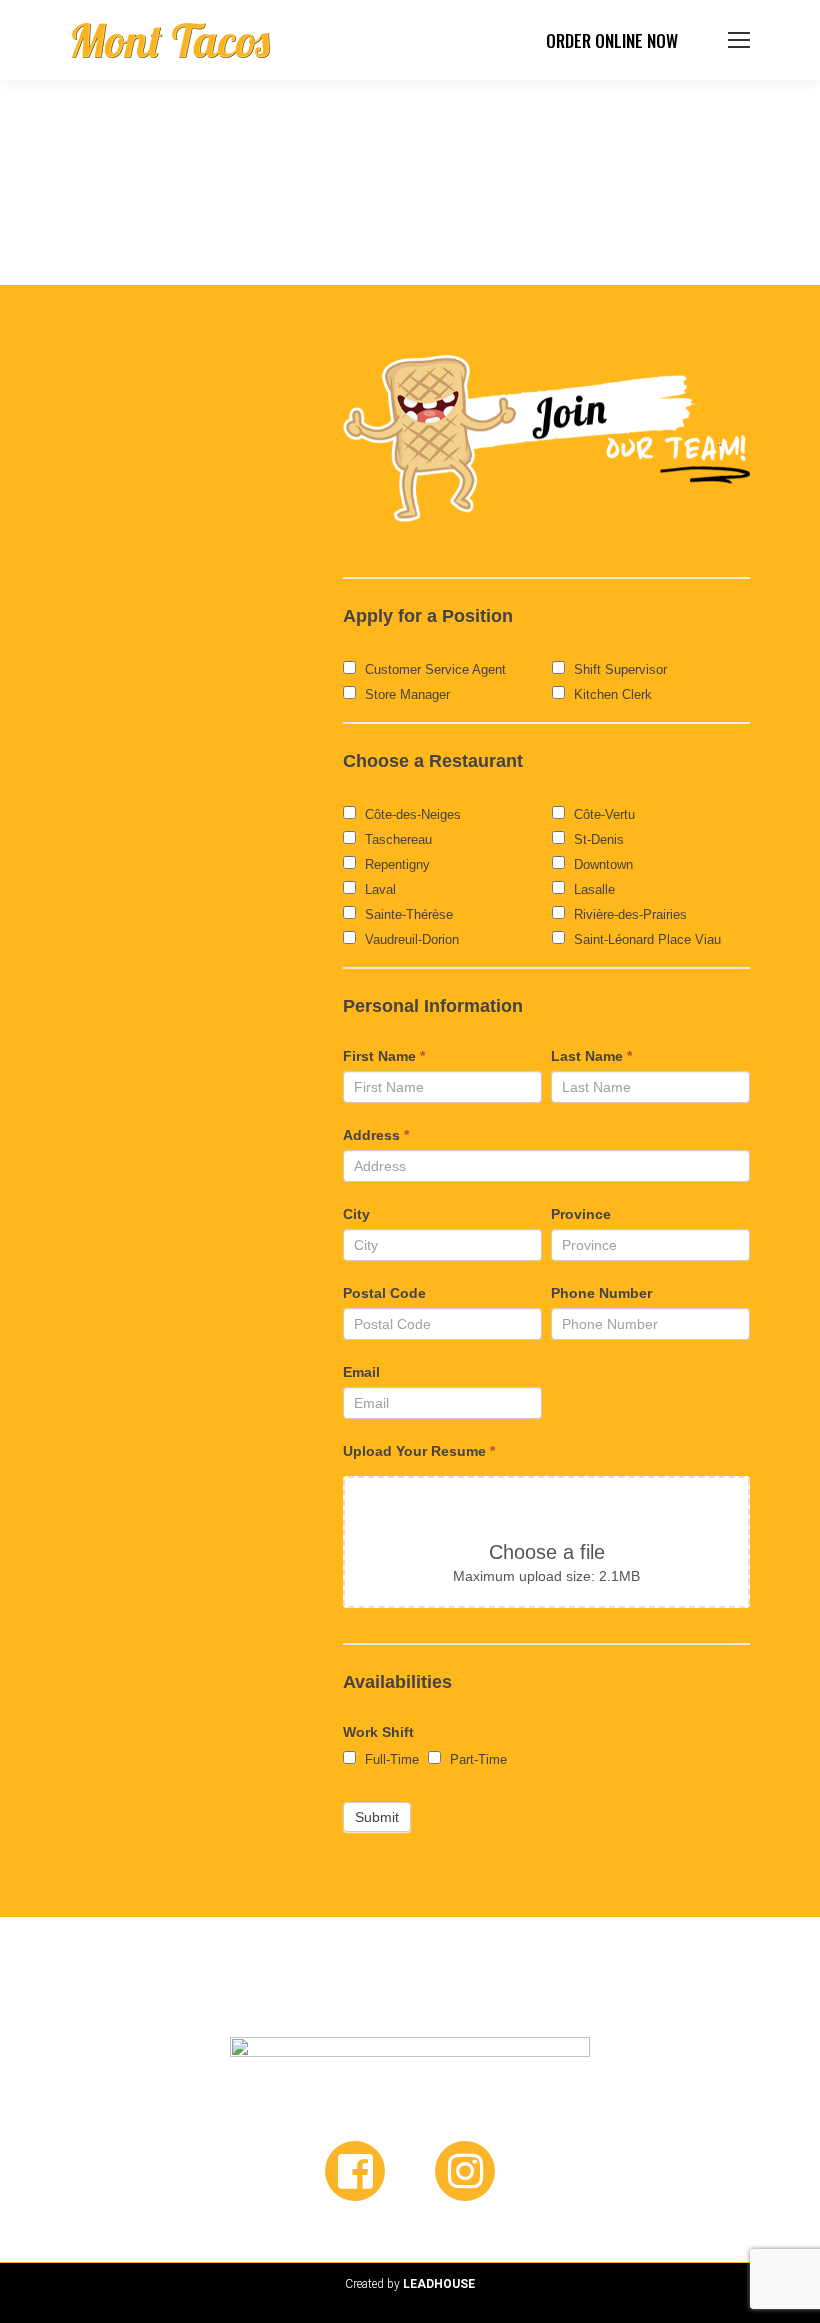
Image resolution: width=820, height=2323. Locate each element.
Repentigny (395, 864)
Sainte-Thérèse (407, 914)
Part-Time (476, 1759)
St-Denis (597, 839)
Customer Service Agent (433, 669)
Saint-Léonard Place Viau (645, 939)
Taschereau (396, 839)
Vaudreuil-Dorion (410, 939)
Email (361, 1372)
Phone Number (601, 1293)
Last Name (591, 1056)
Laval (378, 889)
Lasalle (592, 889)
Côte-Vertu (602, 814)
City (356, 1214)
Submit (377, 1817)
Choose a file (547, 1552)
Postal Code (384, 1293)
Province (581, 1214)
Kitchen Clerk (611, 694)
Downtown (601, 864)
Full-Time (390, 1759)
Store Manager (405, 694)
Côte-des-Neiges (411, 814)
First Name (384, 1056)
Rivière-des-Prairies (628, 914)
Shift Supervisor (618, 669)
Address (376, 1135)
